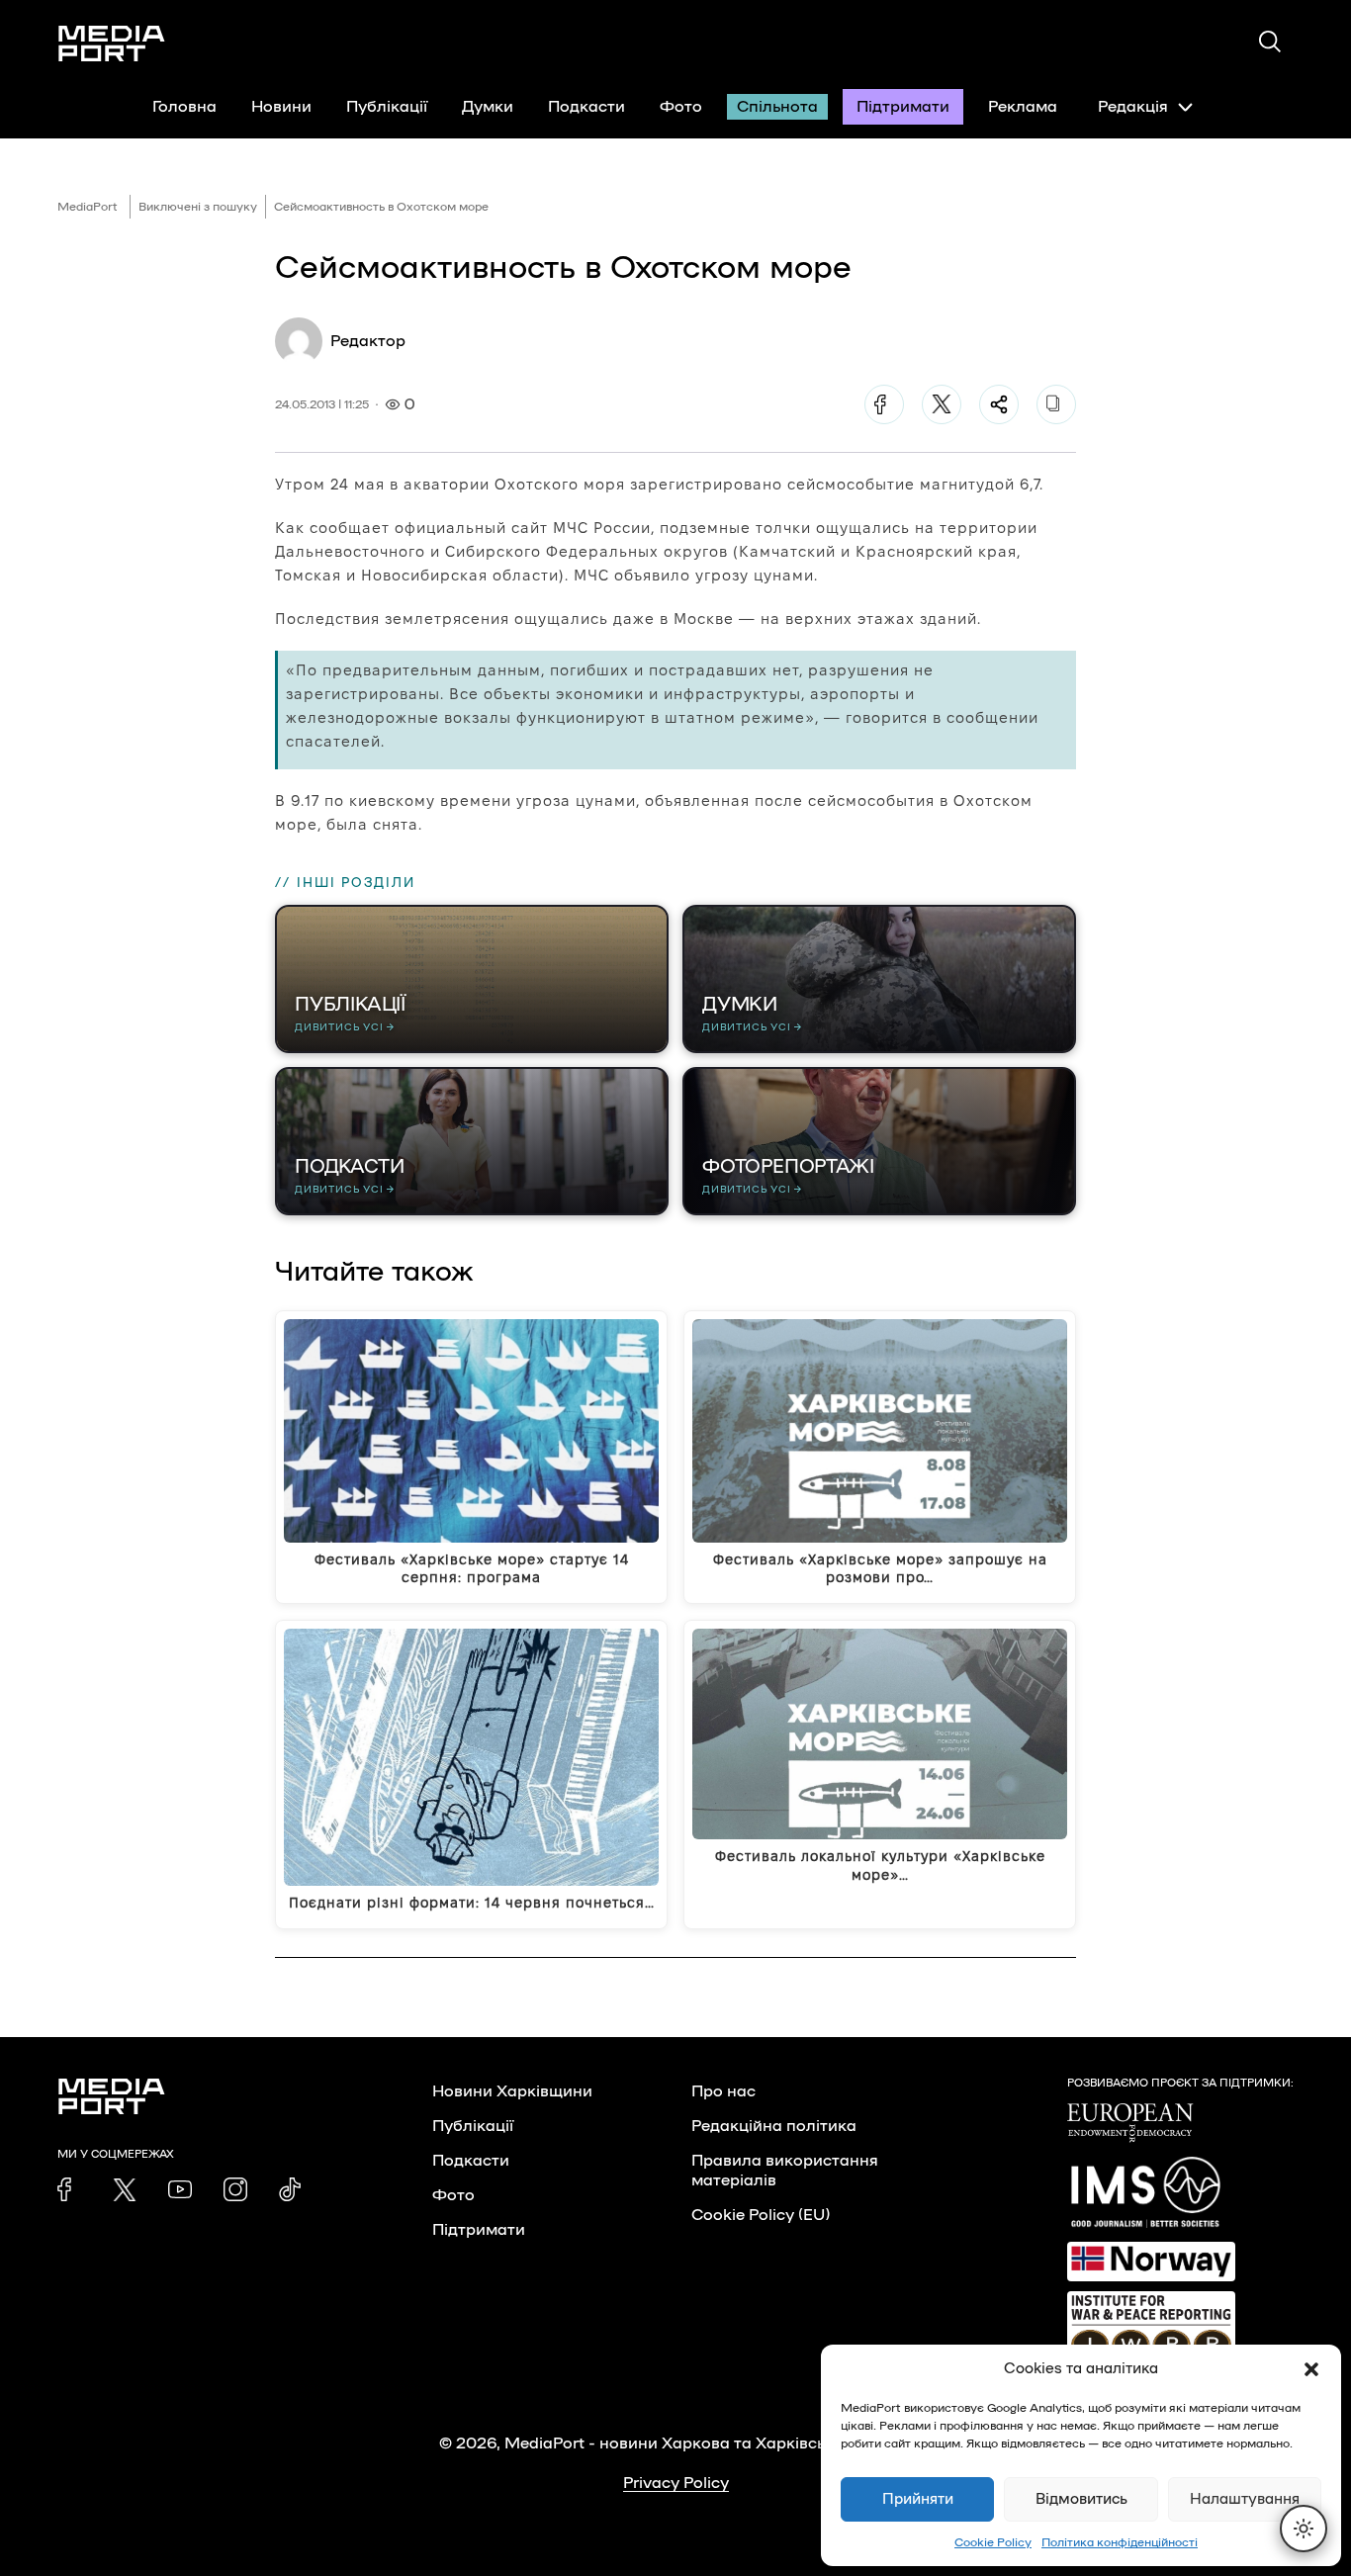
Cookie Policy (993, 2542)
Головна (184, 107)
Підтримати (903, 107)
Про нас (723, 2091)
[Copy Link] (1056, 404)
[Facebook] (884, 404)
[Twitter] (942, 404)
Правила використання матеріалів (785, 2171)
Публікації (387, 107)
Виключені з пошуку (198, 207)
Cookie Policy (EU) (761, 2215)
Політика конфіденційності (1120, 2542)
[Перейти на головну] (112, 44)
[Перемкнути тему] (1304, 2529)
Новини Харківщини (512, 2091)
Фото (681, 107)
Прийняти (918, 2499)
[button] (1311, 2369)
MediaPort (88, 207)
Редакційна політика (774, 2126)
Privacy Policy (676, 2483)
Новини (281, 107)
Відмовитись (1081, 2499)
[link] (69, 2189)
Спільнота (777, 107)
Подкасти (586, 107)
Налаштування (1245, 2499)
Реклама (1023, 107)
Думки (488, 107)
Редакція (1133, 107)
